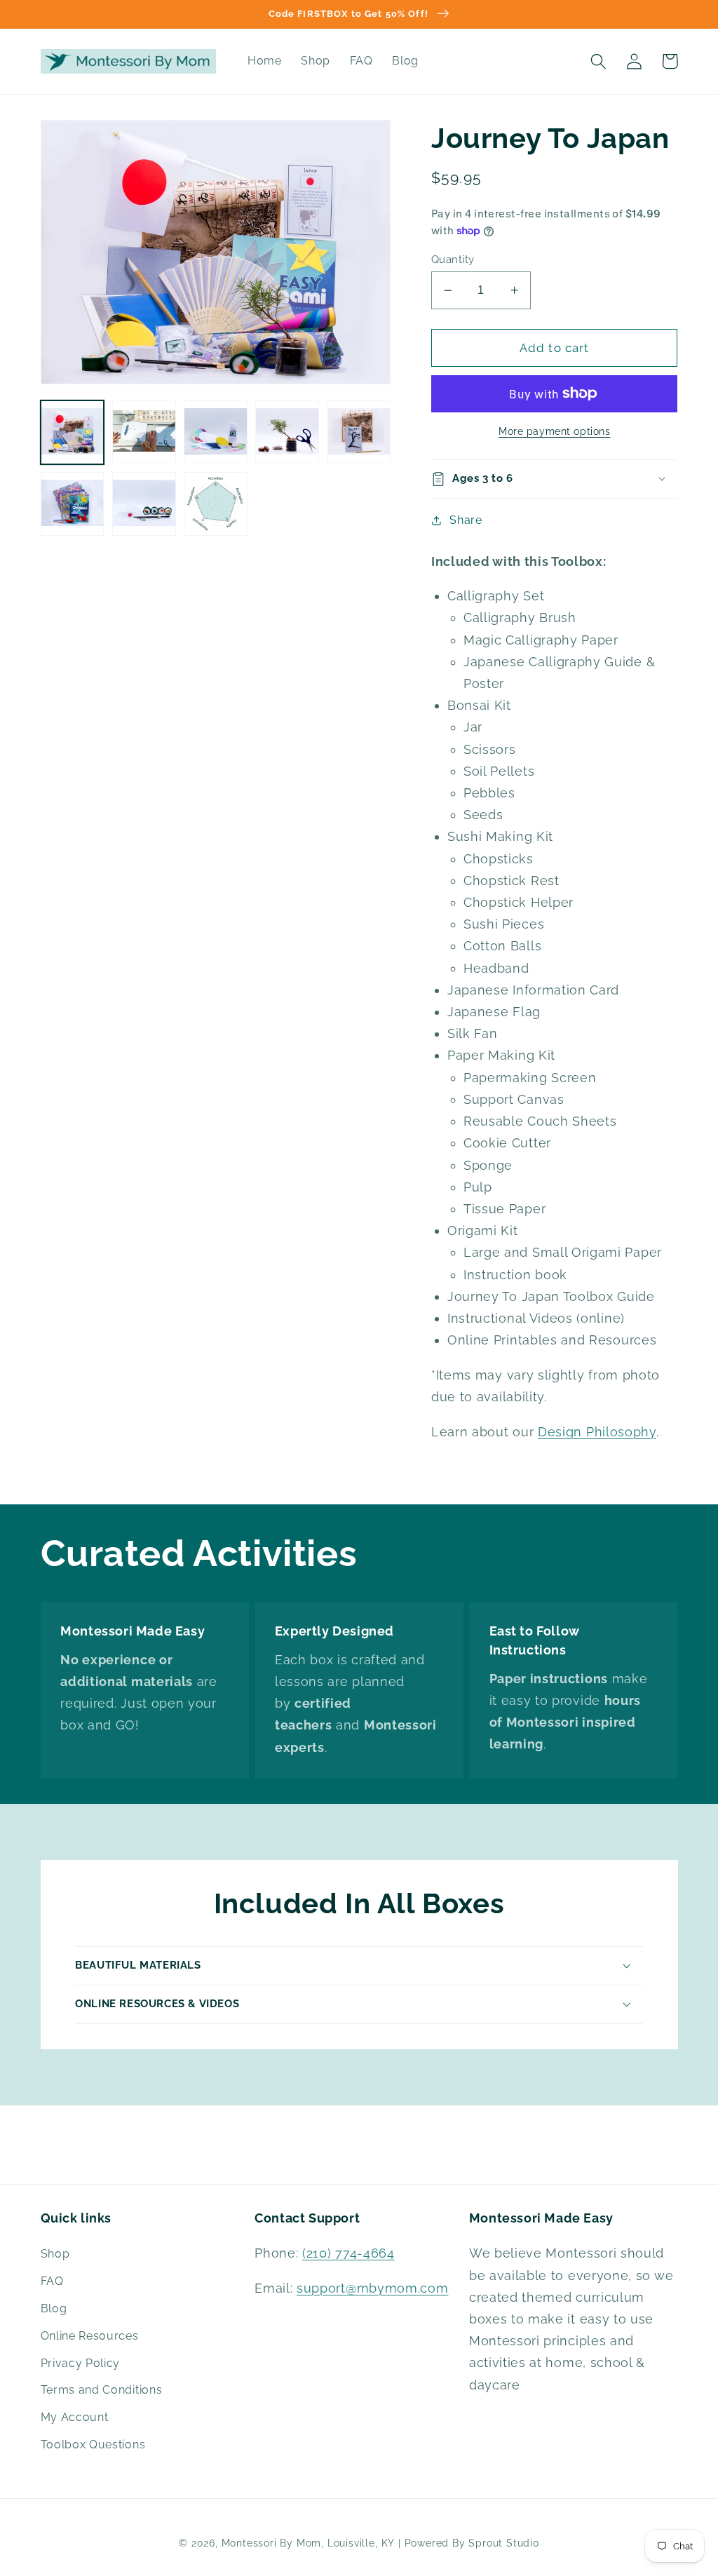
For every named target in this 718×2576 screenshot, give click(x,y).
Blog (54, 2308)
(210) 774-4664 (348, 2253)
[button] (599, 61)
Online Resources (90, 2336)
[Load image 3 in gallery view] (216, 432)
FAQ (52, 2281)
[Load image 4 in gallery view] (287, 432)
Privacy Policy (81, 2363)
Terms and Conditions (102, 2390)
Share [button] (466, 520)
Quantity (453, 259)
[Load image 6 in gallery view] (73, 504)
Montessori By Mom (272, 2543)
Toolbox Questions (93, 2444)
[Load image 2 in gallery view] (144, 432)
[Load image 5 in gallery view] (359, 432)
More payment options (555, 431)
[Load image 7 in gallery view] (144, 504)
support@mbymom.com (372, 2288)
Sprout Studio (503, 2543)
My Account (75, 2417)
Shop (55, 2254)
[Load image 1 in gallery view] (73, 432)
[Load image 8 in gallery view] (216, 504)
